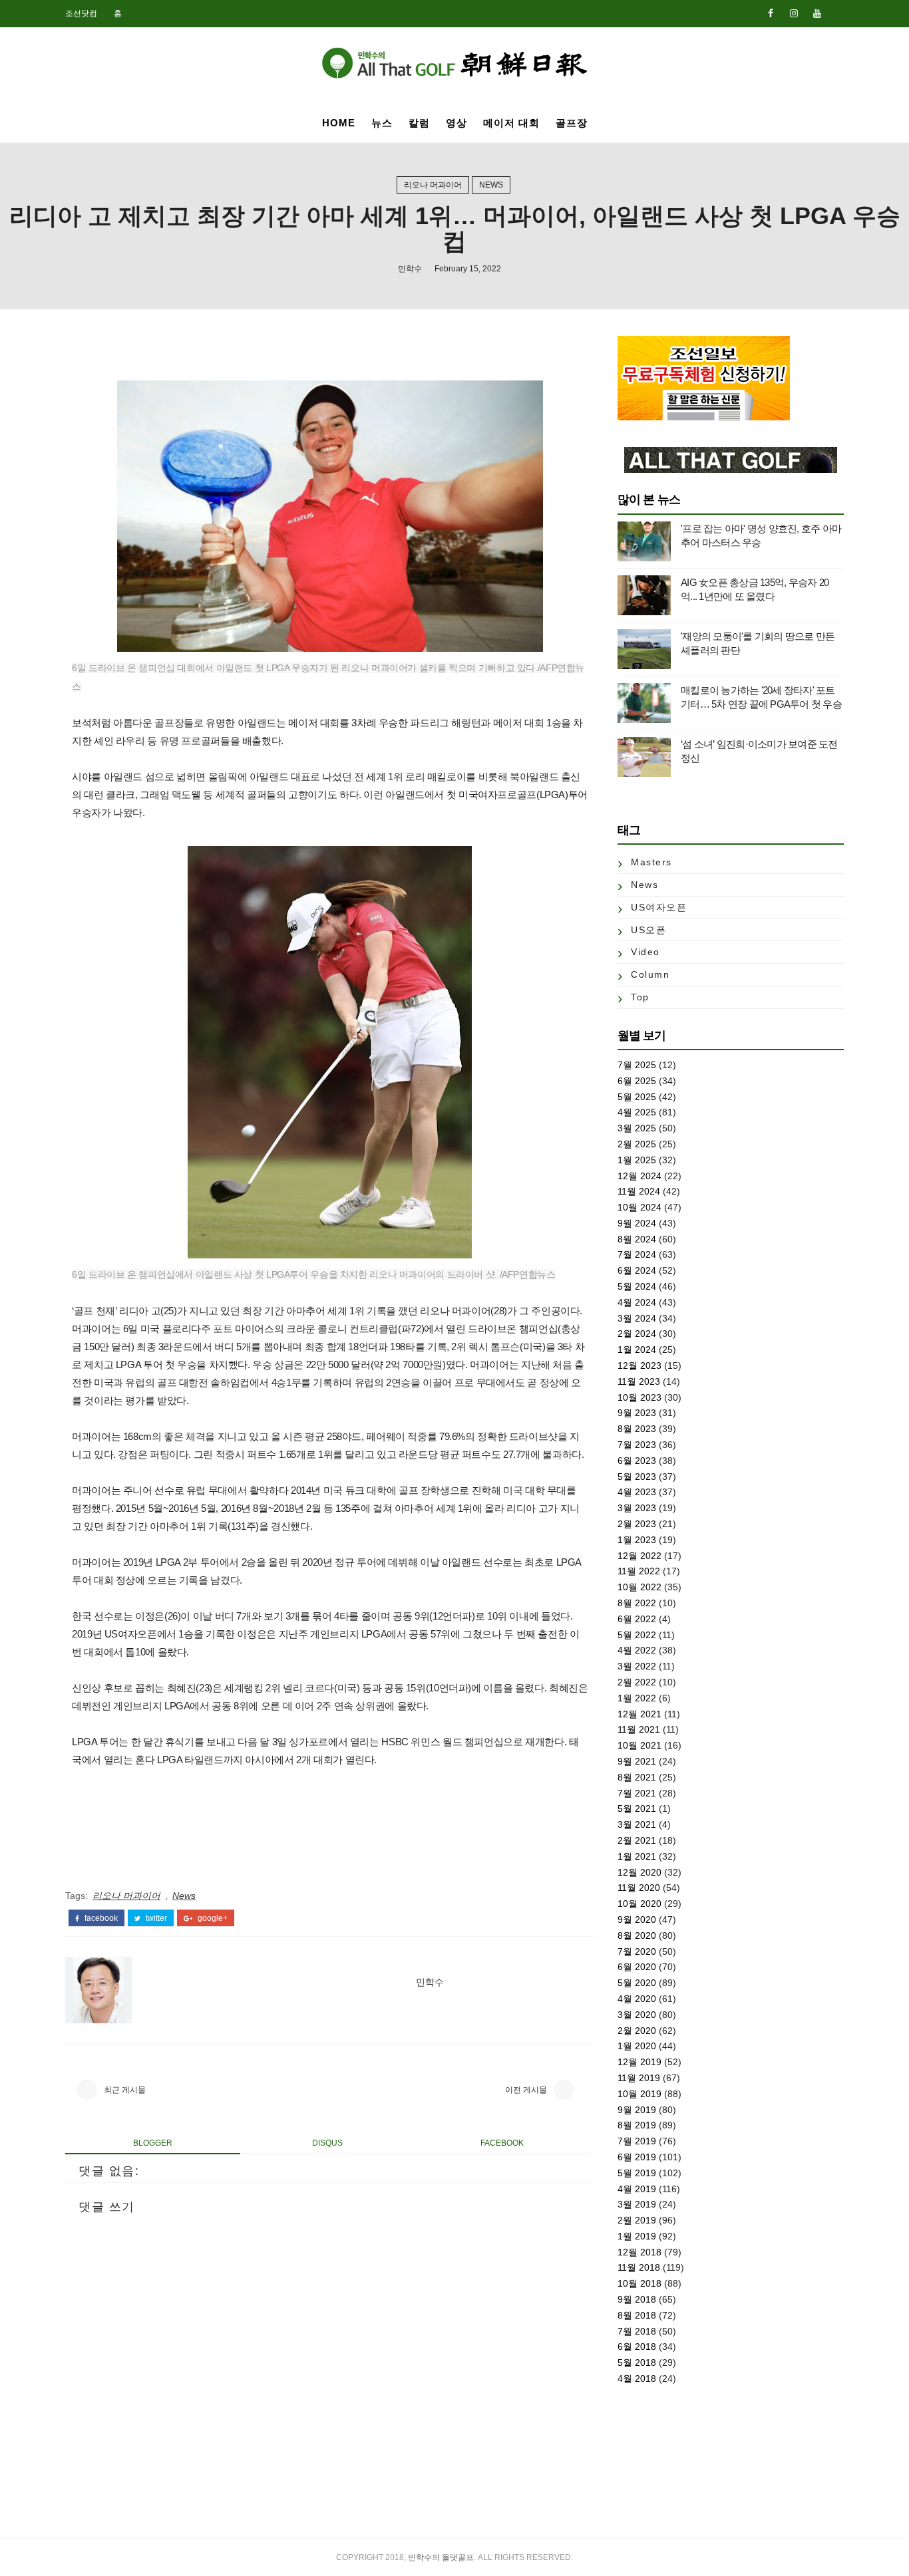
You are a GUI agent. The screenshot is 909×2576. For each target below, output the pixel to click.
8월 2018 (637, 2315)
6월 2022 (637, 1619)
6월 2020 (637, 1967)
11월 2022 (639, 1571)
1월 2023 (637, 1540)
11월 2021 (639, 1729)
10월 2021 (639, 1745)
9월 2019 (637, 2110)
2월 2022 (637, 1682)
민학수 (410, 269)
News (491, 185)
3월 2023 (637, 1508)
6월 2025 (637, 1081)
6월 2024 (637, 1270)
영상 (456, 123)
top (640, 997)
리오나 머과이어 (433, 185)
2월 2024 (637, 1334)
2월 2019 (637, 2220)
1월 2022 (637, 1698)
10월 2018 (639, 2283)
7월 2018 (637, 2331)
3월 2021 (637, 1824)
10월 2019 (639, 2094)
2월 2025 (637, 1144)
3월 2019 (637, 2204)
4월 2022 (637, 1650)
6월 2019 (637, 2157)
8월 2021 (637, 1777)
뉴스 (382, 123)
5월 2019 (637, 2173)
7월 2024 (637, 1254)
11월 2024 (639, 1191)
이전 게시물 (526, 2090)
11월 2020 (639, 1888)
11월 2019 (639, 2078)
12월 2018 (639, 2252)
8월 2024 (637, 1239)
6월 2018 (637, 2347)
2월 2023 (637, 1524)
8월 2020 (637, 1935)
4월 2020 (637, 1999)
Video (645, 952)
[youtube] (817, 13)
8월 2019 (637, 2125)
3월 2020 (637, 2015)
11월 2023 (639, 1381)
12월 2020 (639, 1872)
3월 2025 (637, 1128)
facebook (100, 1918)
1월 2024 (637, 1350)
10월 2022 (639, 1587)
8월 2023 (637, 1429)
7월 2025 (637, 1065)
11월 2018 (639, 2267)
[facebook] (771, 13)
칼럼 (419, 123)
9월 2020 (637, 1920)
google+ (212, 1918)
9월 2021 (637, 1761)
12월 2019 (639, 2062)
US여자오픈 (659, 907)
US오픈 (648, 930)
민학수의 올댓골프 (441, 2557)
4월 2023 (637, 1492)
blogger (153, 2143)
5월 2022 (637, 1635)
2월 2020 (637, 2031)
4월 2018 (637, 2378)
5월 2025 (637, 1097)
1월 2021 (637, 1856)
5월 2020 (637, 1983)
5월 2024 (637, 1286)
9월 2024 (637, 1223)
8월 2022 (637, 1603)
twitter (155, 1918)
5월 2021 (637, 1808)
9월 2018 (637, 2299)
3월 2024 (637, 1318)
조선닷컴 (81, 13)
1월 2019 (637, 2236)
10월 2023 (639, 1397)
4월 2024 (637, 1302)
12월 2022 (639, 1556)
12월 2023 (639, 1365)
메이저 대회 (511, 123)
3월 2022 (637, 1666)
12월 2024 (639, 1176)
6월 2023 (637, 1461)
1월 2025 (637, 1160)
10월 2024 (639, 1207)
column (650, 974)
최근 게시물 (125, 2090)
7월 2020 (637, 1951)
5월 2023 (637, 1477)
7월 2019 (637, 2141)
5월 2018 (637, 2362)
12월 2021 (639, 1714)
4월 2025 (637, 1112)
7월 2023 (637, 1445)
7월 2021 (637, 1793)
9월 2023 (637, 1413)
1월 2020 (637, 2046)
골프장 (572, 123)
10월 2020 (639, 1904)
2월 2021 (637, 1840)
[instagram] (794, 13)
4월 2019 (637, 2189)
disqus (327, 2143)
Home (339, 123)
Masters (651, 862)
